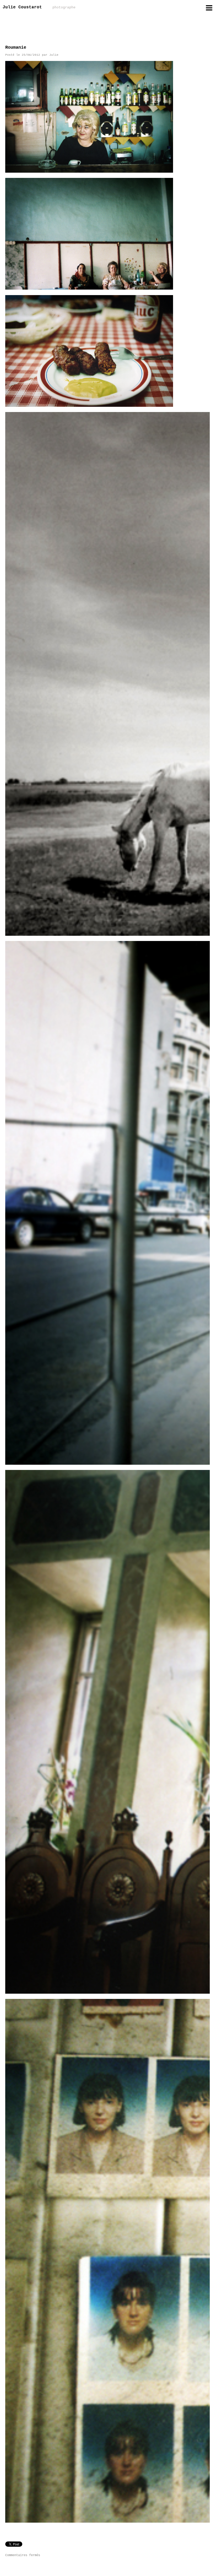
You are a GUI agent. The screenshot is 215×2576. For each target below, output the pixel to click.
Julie (54, 55)
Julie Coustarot (39, 7)
